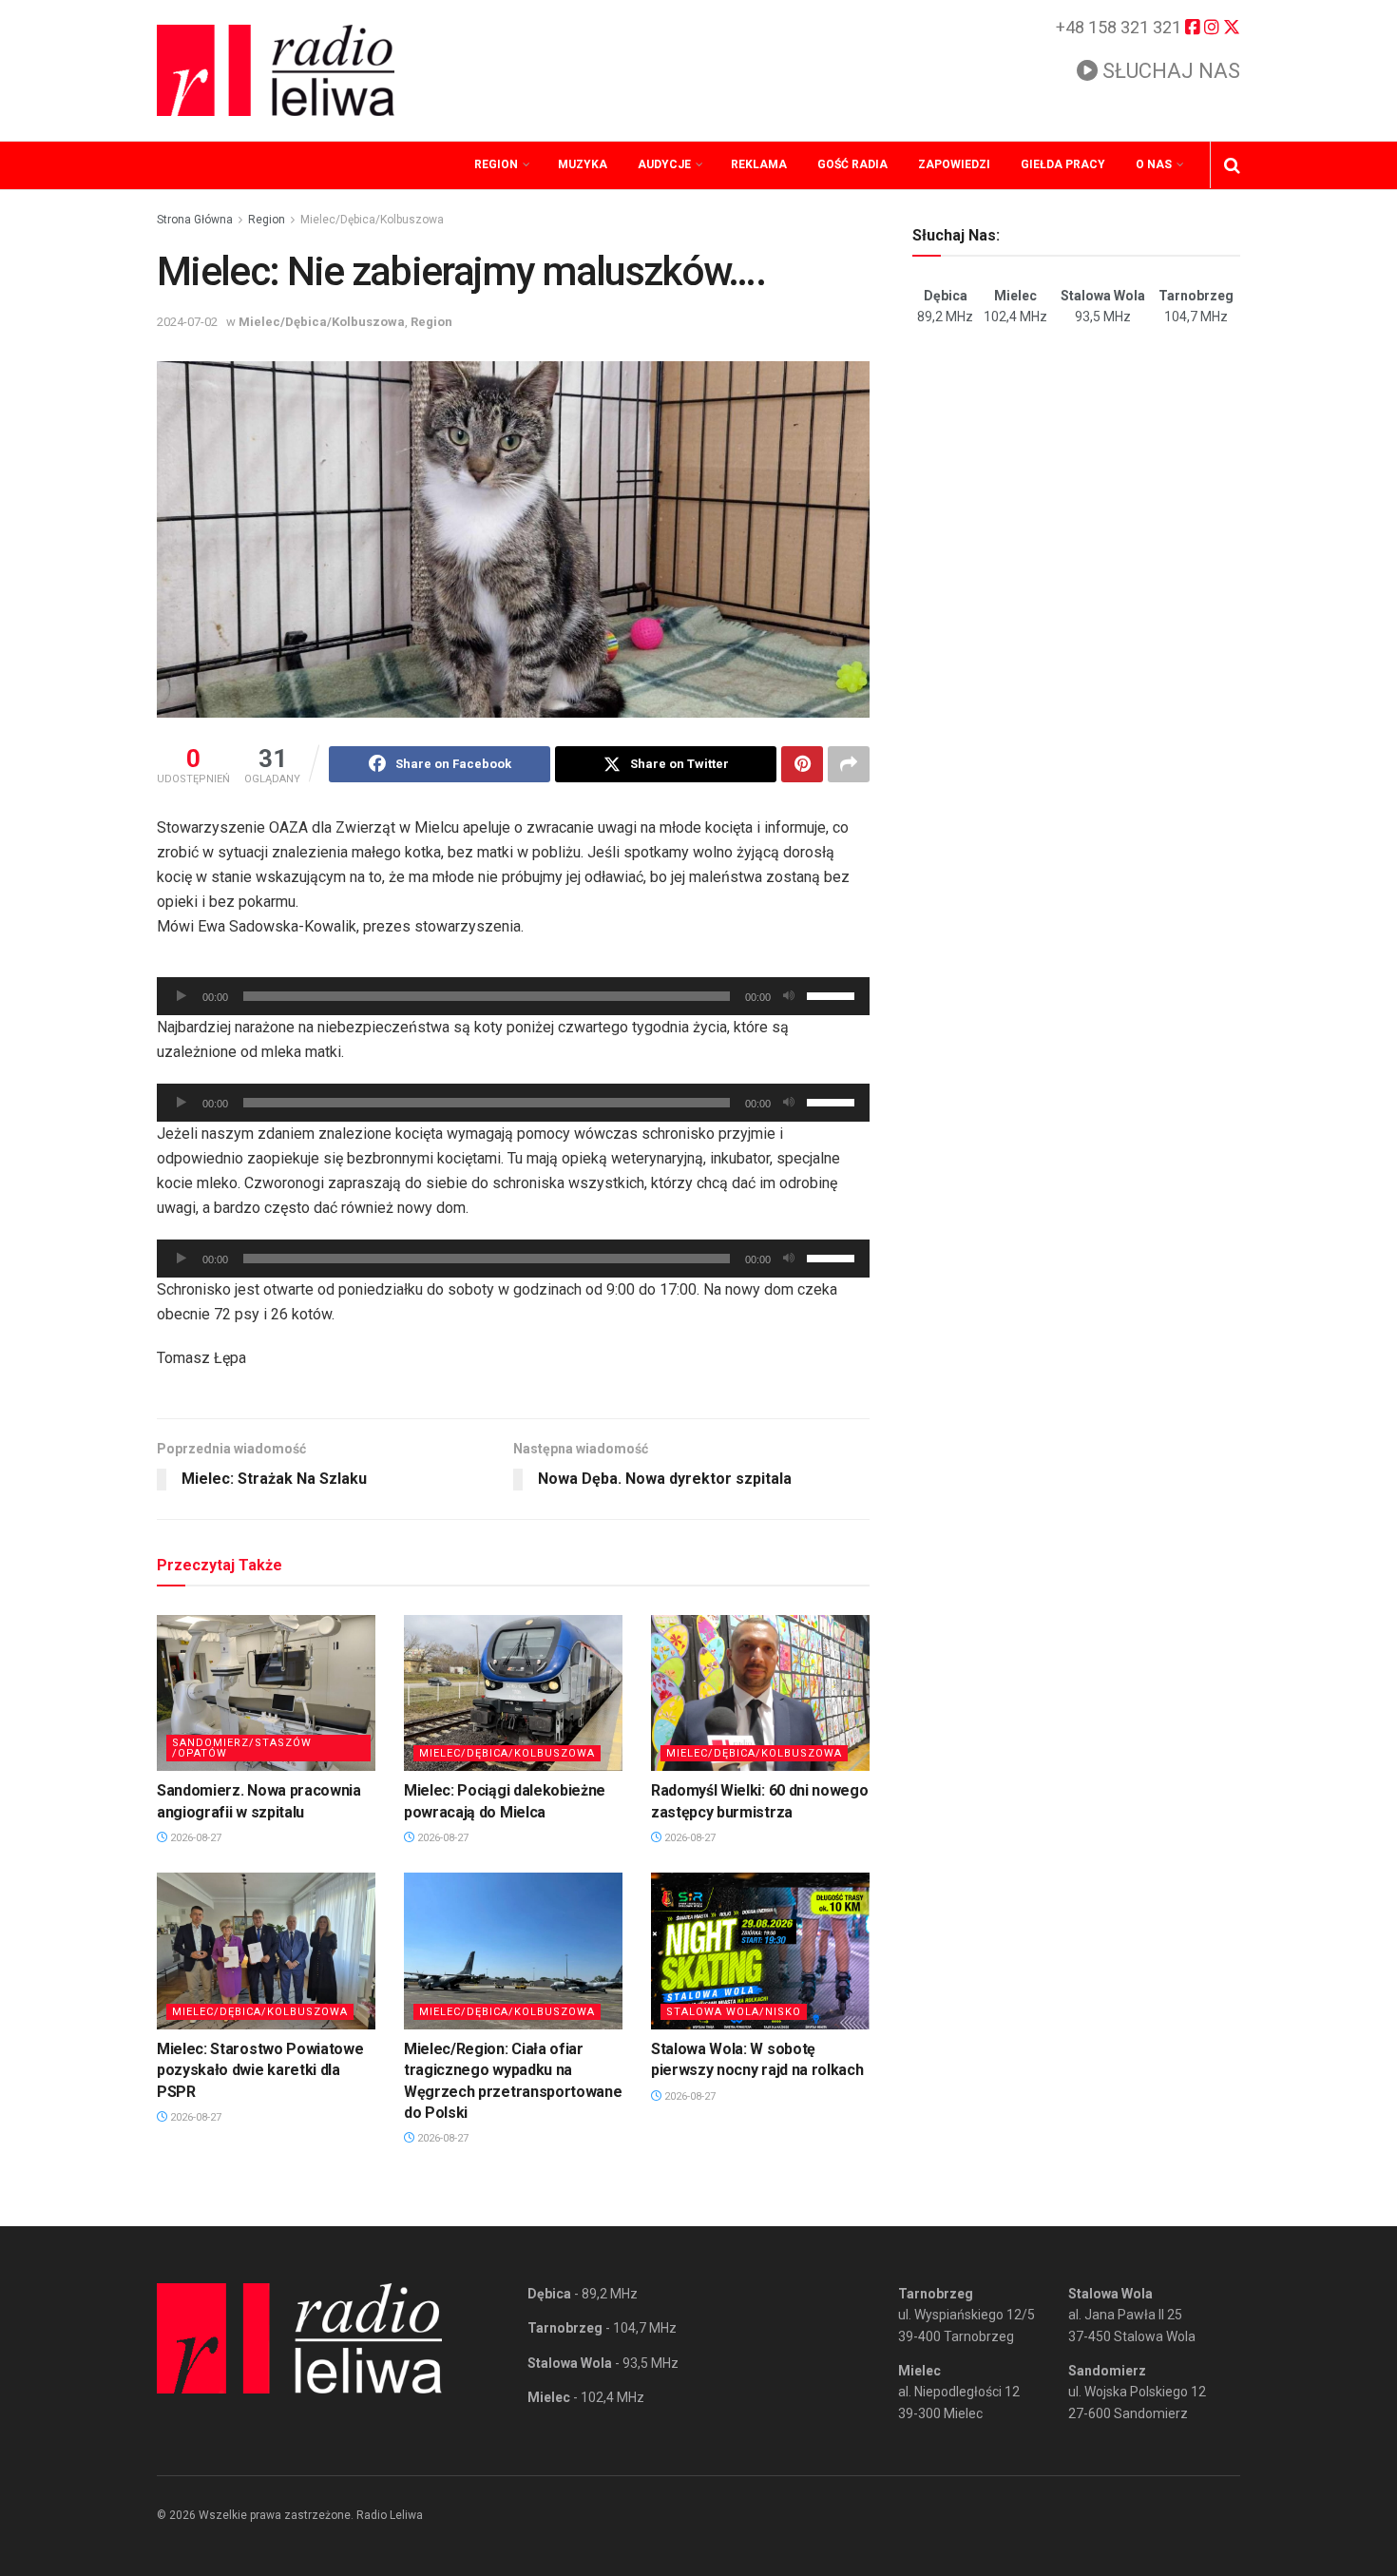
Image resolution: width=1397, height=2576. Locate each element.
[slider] (833, 994)
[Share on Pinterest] (802, 764)
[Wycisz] (789, 996)
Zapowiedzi (954, 164)
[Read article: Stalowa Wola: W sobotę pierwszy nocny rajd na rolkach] (760, 1951)
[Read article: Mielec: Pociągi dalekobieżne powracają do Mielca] (513, 1693)
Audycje (664, 164)
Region (496, 164)
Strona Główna (195, 220)
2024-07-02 (187, 322)
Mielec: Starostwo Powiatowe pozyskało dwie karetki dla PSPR (260, 2070)
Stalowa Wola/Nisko (734, 2012)
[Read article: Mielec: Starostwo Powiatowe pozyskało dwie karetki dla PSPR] (266, 1951)
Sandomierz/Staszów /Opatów (242, 1748)
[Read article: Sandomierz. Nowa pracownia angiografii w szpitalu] (266, 1693)
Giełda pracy (1063, 164)
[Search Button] (1232, 165)
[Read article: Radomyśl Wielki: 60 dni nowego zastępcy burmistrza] (760, 1693)
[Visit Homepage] (276, 70)
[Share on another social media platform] (849, 764)
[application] (513, 996)
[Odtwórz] (182, 996)
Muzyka (583, 164)
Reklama (759, 164)
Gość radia (852, 164)
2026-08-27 (194, 1838)
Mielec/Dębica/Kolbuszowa (372, 220)
